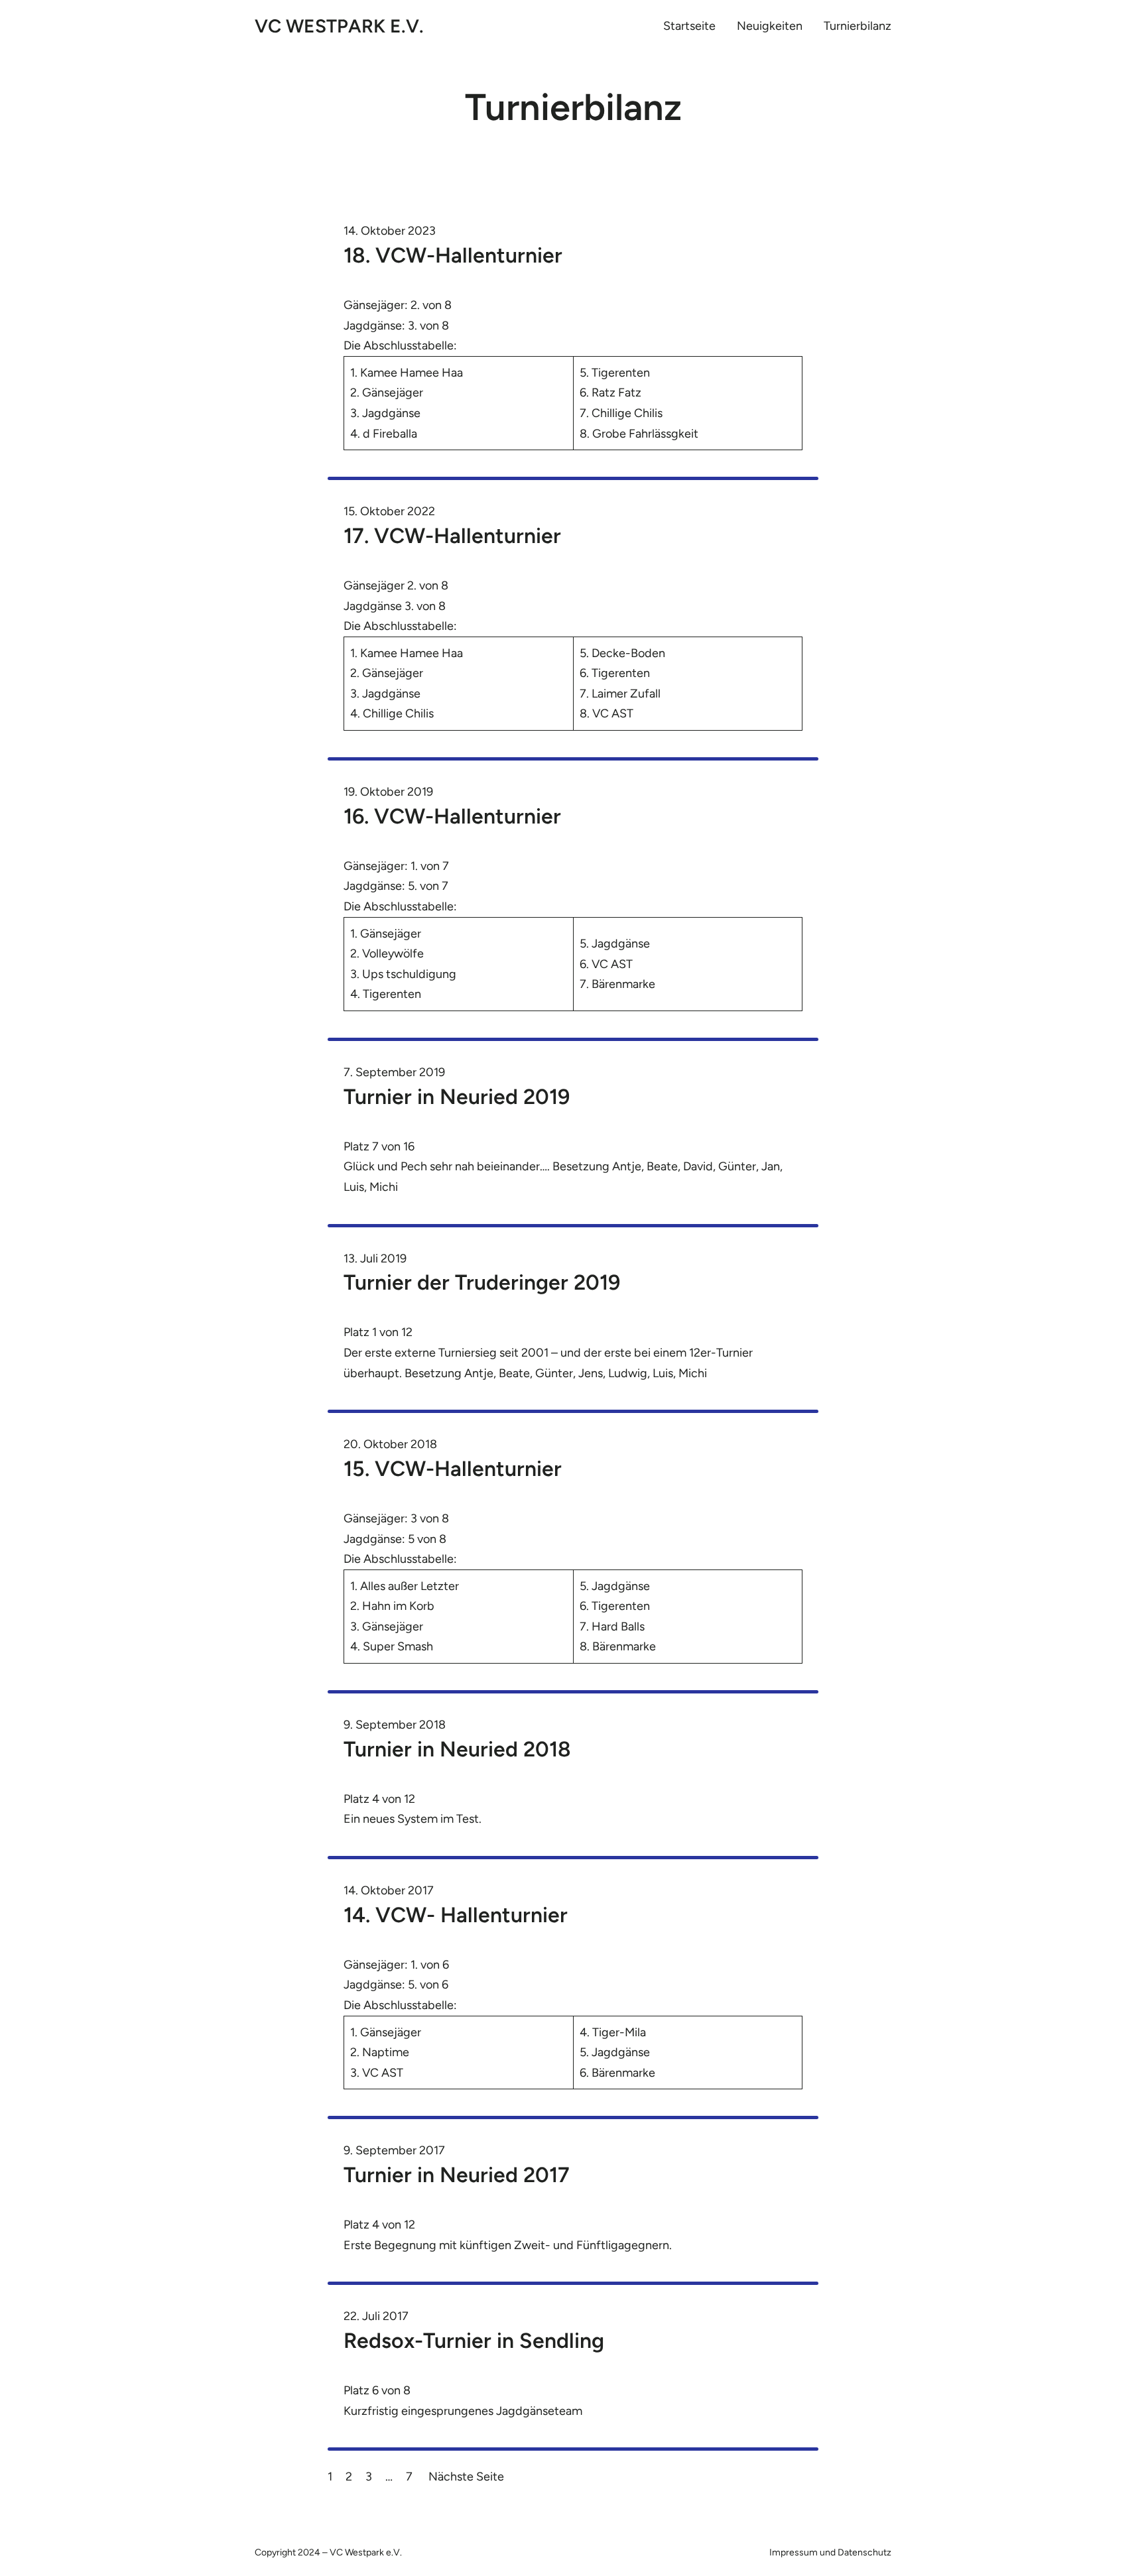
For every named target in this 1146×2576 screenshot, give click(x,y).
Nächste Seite (466, 2477)
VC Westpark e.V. (339, 26)
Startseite (689, 26)
